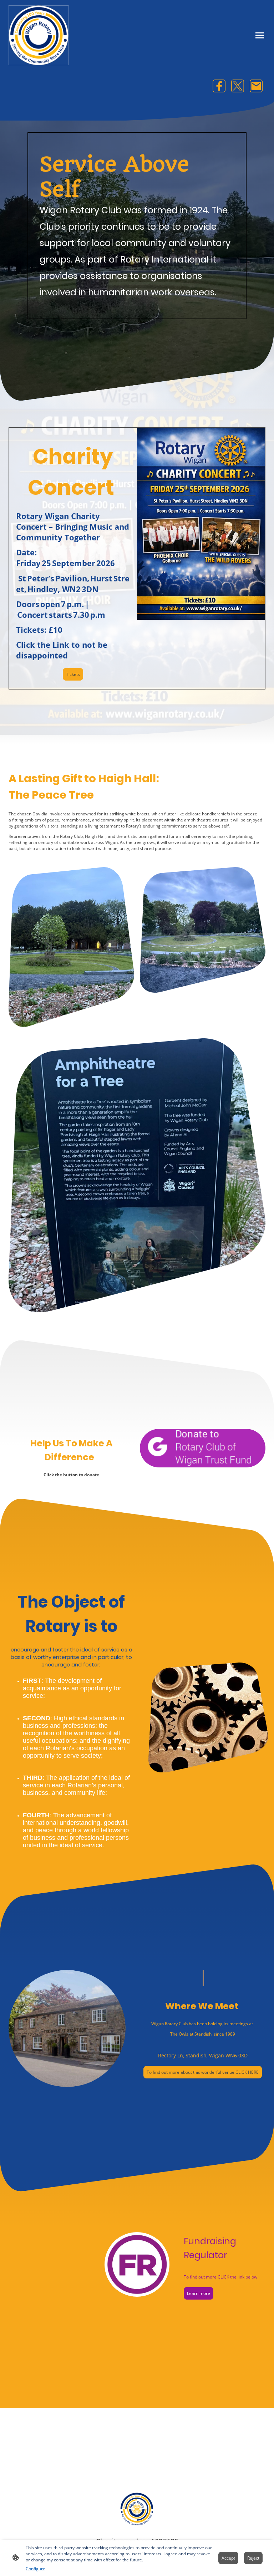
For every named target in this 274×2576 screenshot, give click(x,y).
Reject (253, 2558)
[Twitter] (238, 86)
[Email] (256, 86)
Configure (35, 2569)
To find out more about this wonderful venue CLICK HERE (203, 2072)
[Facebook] (219, 86)
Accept (228, 2558)
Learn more (199, 2293)
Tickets (73, 674)
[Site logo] (39, 35)
